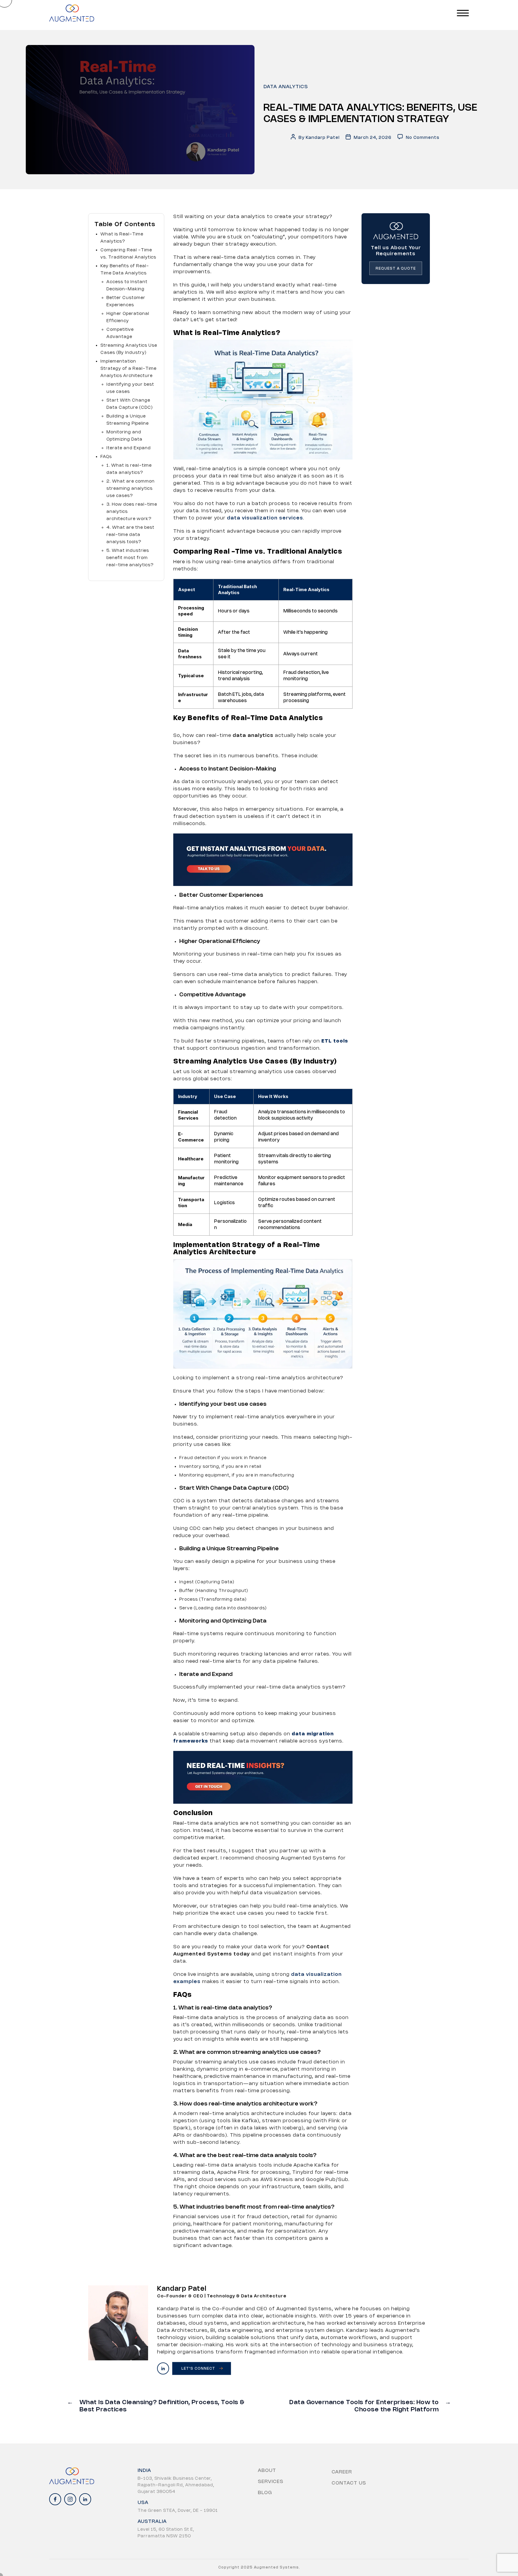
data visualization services (265, 518)
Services (271, 2482)
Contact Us (349, 2483)
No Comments (423, 138)
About (267, 2471)
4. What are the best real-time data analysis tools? (130, 535)
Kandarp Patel (323, 138)
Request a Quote (396, 269)
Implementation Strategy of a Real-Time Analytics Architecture (128, 369)
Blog (265, 2493)
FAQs (107, 457)
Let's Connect (198, 2369)
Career (342, 2472)
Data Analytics (286, 87)
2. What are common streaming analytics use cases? (131, 489)
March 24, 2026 (373, 138)
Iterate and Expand (129, 448)
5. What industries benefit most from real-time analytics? (130, 558)
